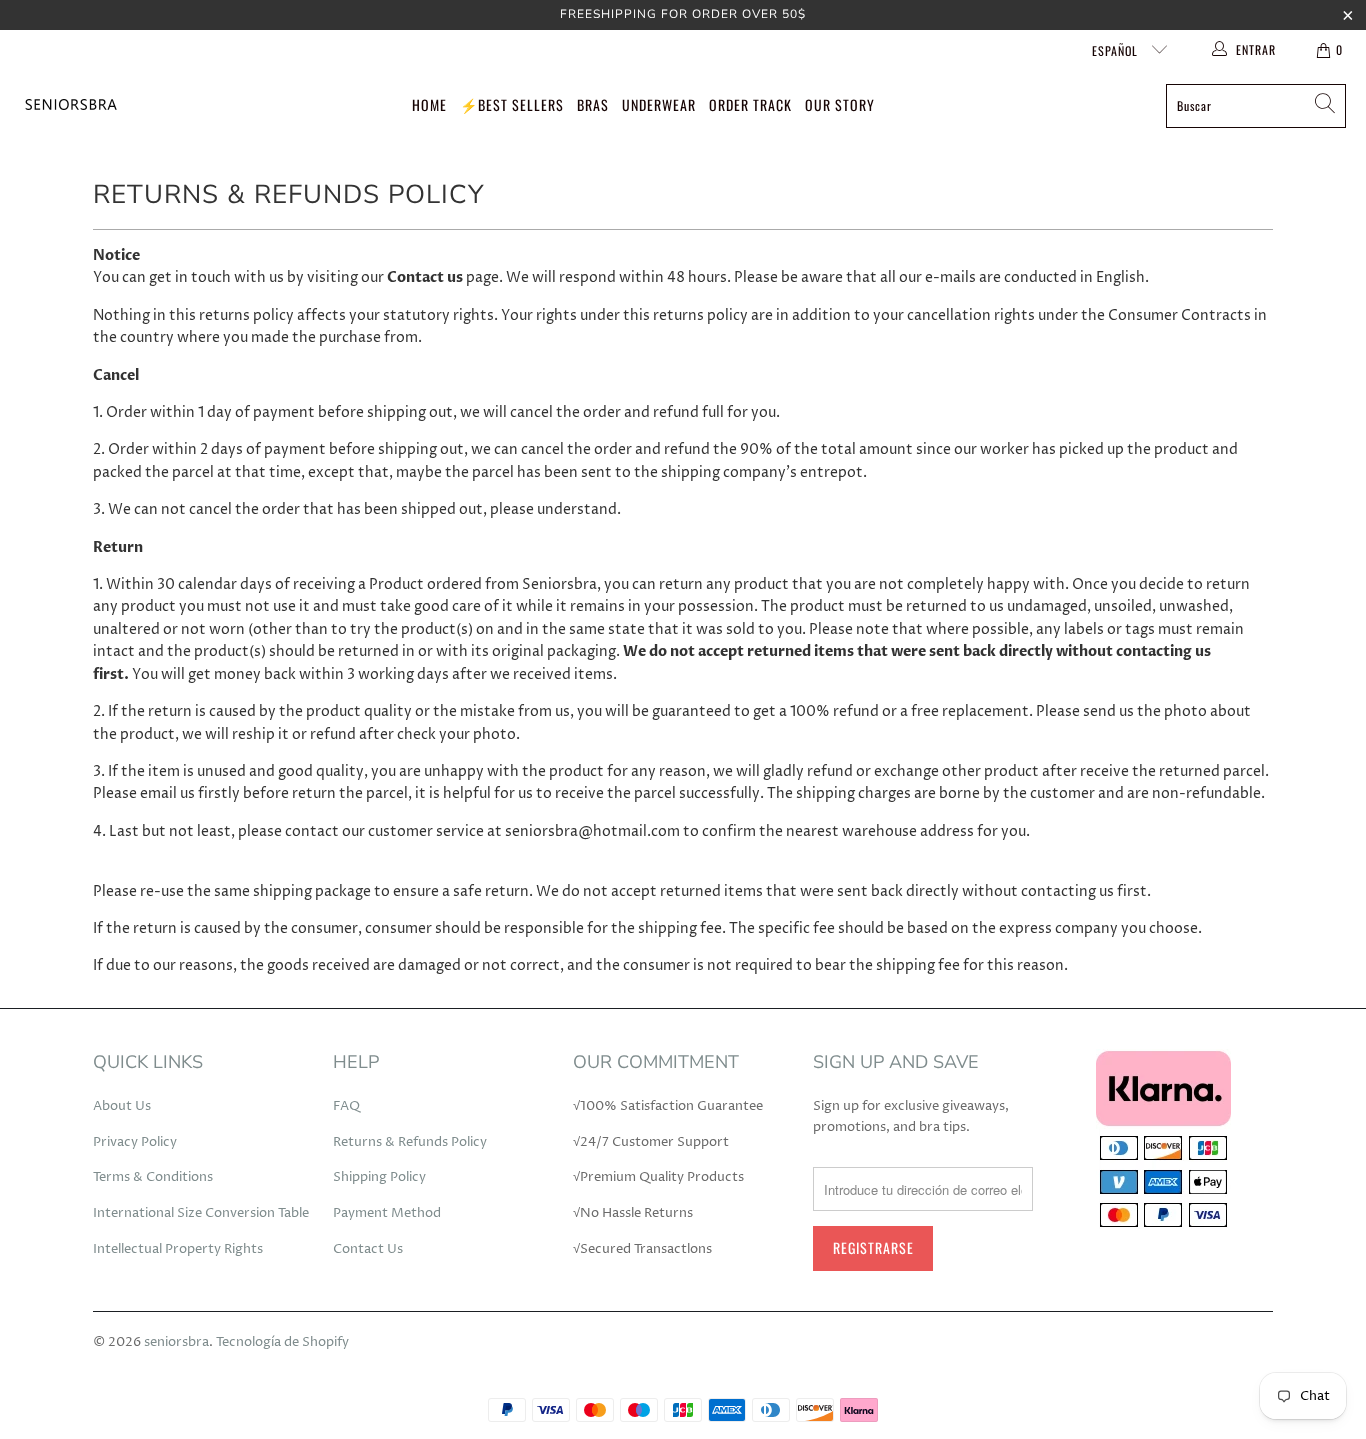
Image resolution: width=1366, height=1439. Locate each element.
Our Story (840, 104)
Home (429, 104)
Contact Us (368, 1249)
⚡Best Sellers (512, 104)
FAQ (346, 1106)
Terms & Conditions (153, 1177)
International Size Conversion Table (201, 1213)
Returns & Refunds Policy (410, 1142)
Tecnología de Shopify (282, 1342)
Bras (593, 104)
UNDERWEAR (659, 104)
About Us (122, 1106)
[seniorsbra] (70, 105)
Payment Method (387, 1213)
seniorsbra (176, 1342)
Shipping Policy (379, 1177)
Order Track (750, 104)
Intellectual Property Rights (178, 1249)
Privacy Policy (135, 1142)
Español (1117, 50)
